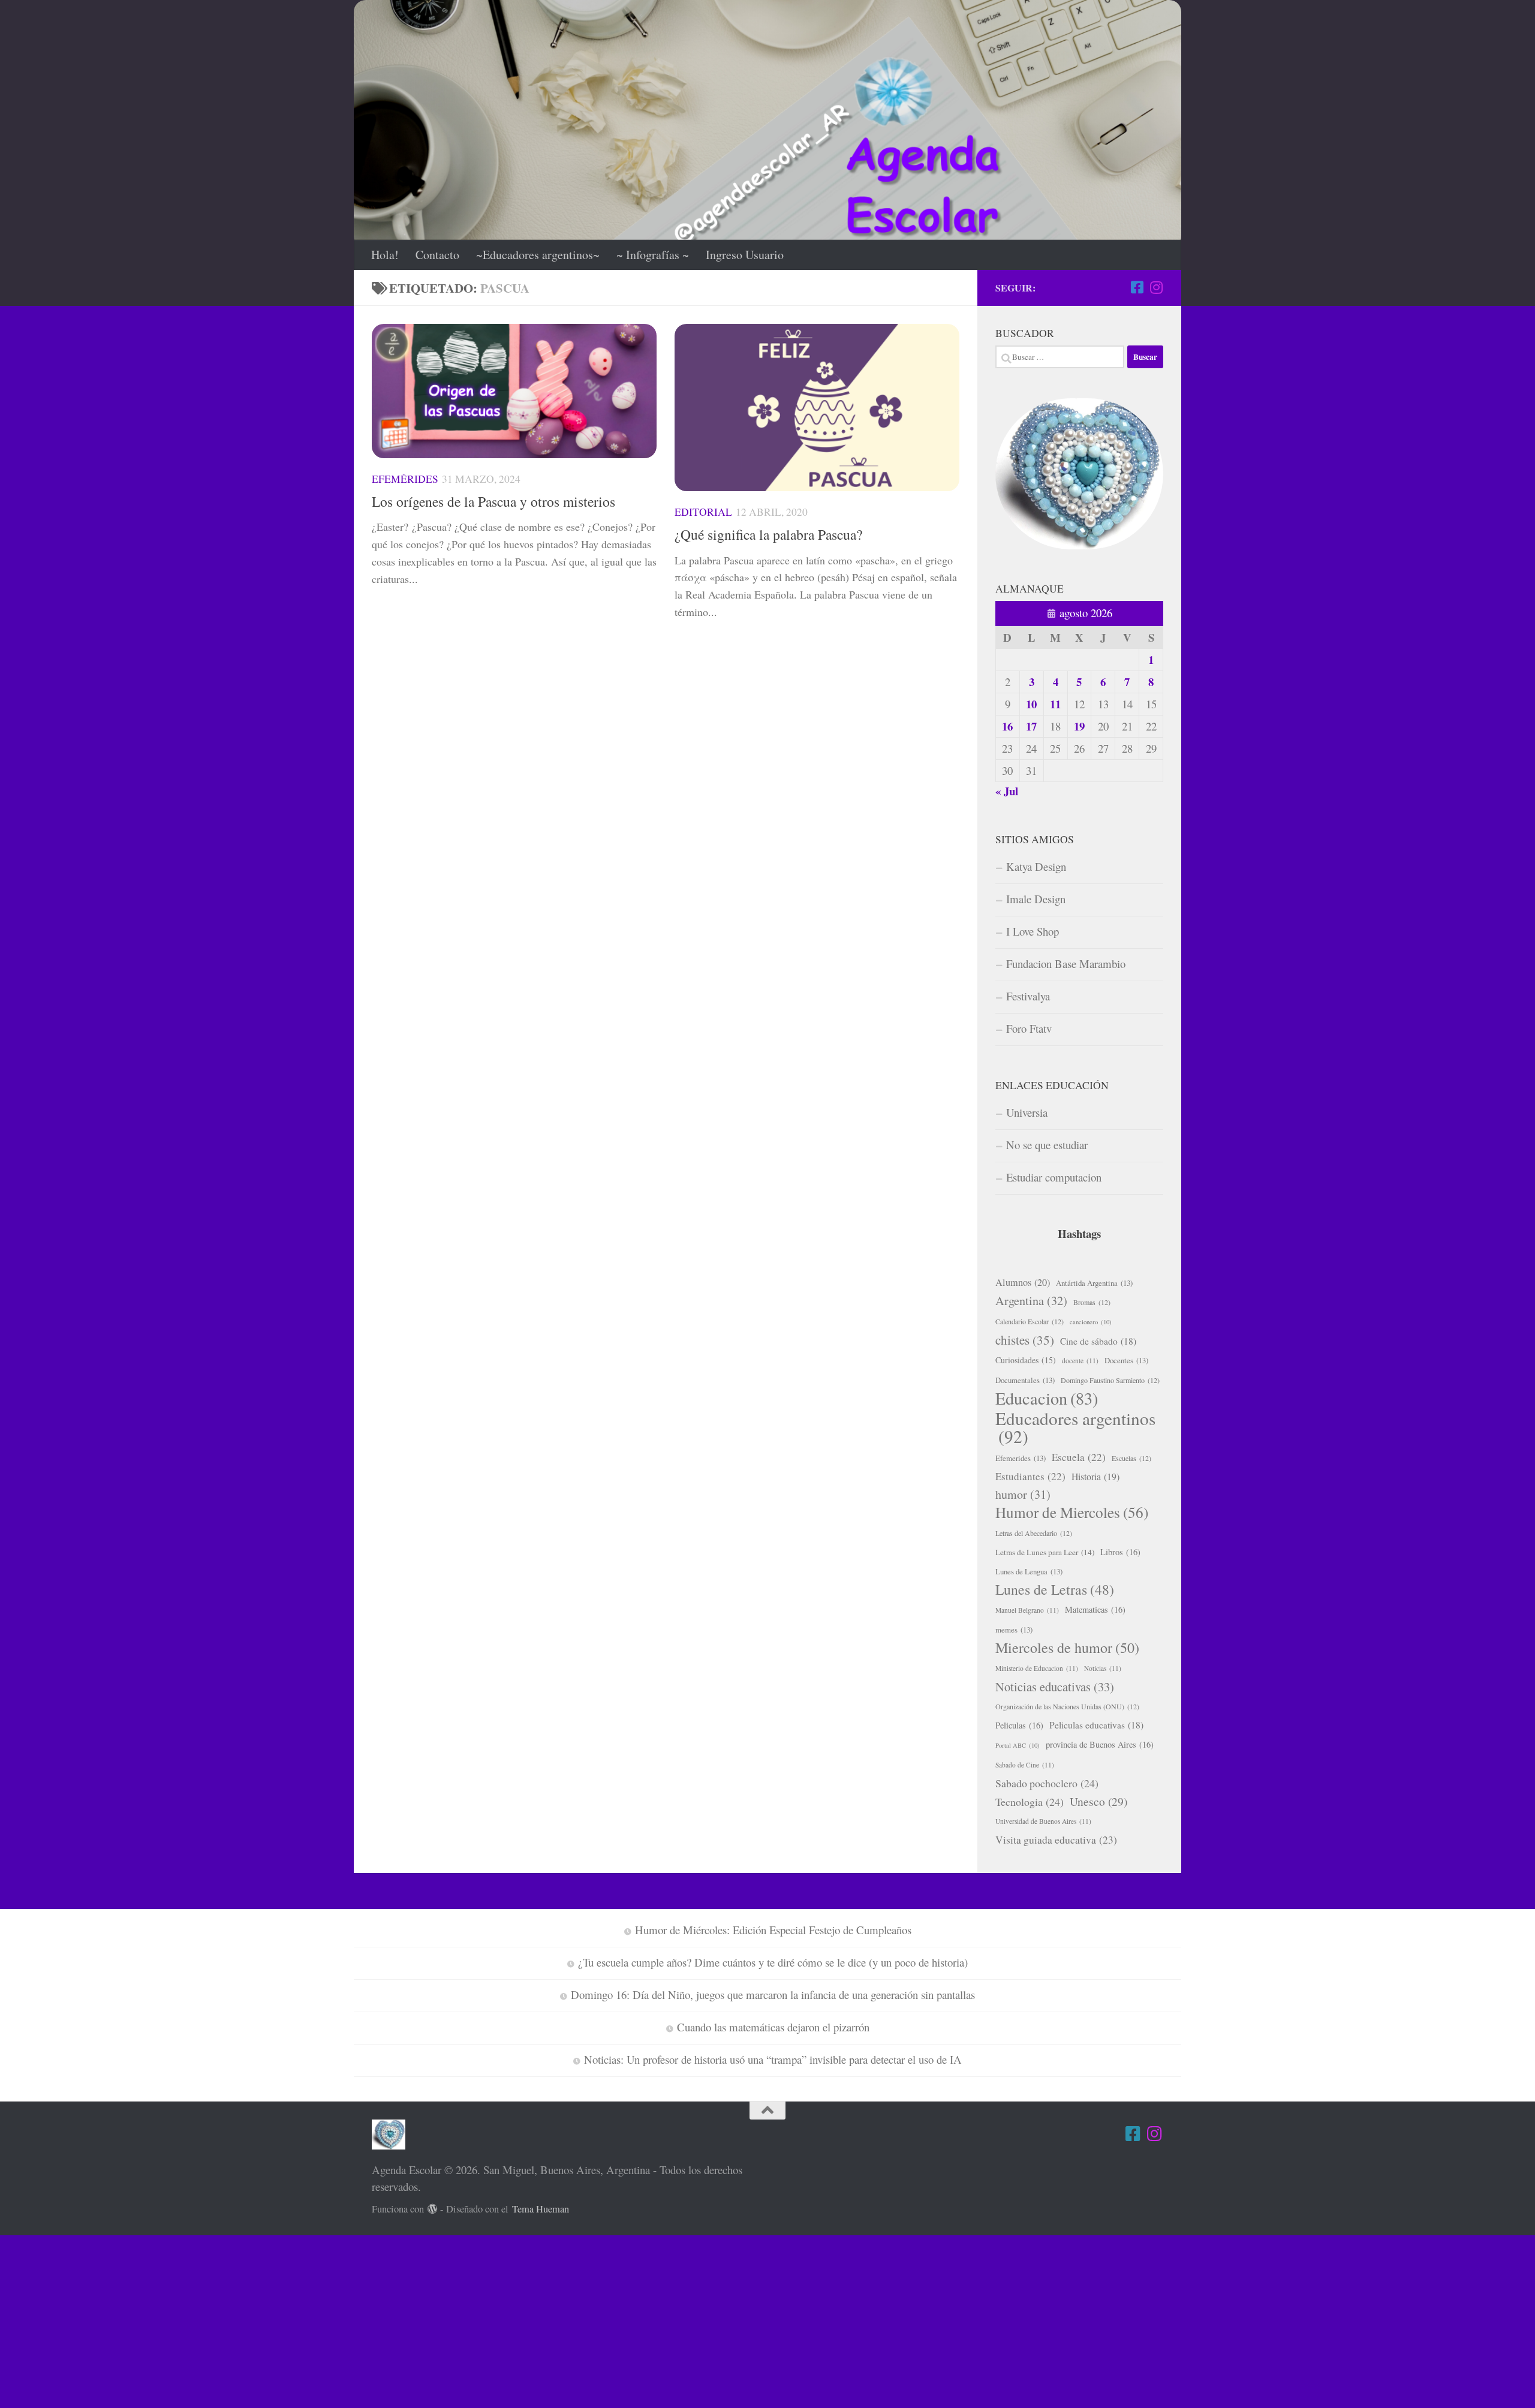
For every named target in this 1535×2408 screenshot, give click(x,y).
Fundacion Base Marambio (1066, 963)
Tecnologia (1030, 1802)
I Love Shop (1033, 931)
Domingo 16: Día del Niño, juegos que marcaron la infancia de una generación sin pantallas (773, 1994)
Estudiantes (1030, 1476)
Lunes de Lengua (1029, 1571)
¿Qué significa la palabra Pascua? (768, 534)
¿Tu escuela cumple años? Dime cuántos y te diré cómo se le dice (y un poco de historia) (773, 1962)
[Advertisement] (360, 2319)
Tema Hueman (541, 2209)
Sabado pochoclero (1047, 1783)
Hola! (385, 255)
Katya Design (1036, 866)
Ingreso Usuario (745, 255)
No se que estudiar (1047, 1145)
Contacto (437, 255)
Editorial (703, 512)
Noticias (1103, 1668)
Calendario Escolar (1030, 1321)
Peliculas (1019, 1725)
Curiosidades (1026, 1360)
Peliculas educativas (1096, 1725)
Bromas (1092, 1302)
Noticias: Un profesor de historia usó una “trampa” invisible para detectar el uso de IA (773, 2059)
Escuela (1079, 1457)
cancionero (1091, 1322)
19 (1079, 726)
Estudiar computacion (1054, 1177)
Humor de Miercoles (1072, 1513)
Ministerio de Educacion (1037, 1668)
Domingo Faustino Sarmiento (1110, 1380)
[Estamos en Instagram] (1156, 287)
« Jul (1007, 791)
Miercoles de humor (1067, 1648)
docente (1080, 1361)
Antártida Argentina (1094, 1283)
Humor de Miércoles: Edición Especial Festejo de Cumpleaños (773, 1930)
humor (1023, 1494)
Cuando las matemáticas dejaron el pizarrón (773, 2027)
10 (1031, 704)
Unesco (1098, 1801)
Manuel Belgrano (1027, 1610)
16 (1007, 726)
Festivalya (1028, 996)
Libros (1120, 1552)
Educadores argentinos (1075, 1427)
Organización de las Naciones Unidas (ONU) (1067, 1706)
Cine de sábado (1098, 1341)
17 (1031, 726)
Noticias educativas (1055, 1686)
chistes (1025, 1340)
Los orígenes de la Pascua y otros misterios (493, 501)
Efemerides (1021, 1458)
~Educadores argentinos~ (538, 255)
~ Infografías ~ (653, 255)
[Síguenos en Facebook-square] (1137, 287)
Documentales (1025, 1380)
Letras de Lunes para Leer (1045, 1552)
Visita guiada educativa (1056, 1840)
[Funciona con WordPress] (433, 2209)
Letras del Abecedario (1034, 1533)
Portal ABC (1018, 1745)
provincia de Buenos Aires (1100, 1744)
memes (1014, 1630)
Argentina (1031, 1301)
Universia (1027, 1112)
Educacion (1047, 1398)
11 (1055, 704)
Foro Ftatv (1029, 1028)
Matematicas (1095, 1609)
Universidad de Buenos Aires (1043, 1821)
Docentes (1126, 1360)
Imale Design (1036, 899)
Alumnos (1023, 1282)
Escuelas (1131, 1458)
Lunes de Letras (1055, 1589)
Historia (1095, 1476)
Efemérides (405, 479)
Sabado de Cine (1025, 1765)
